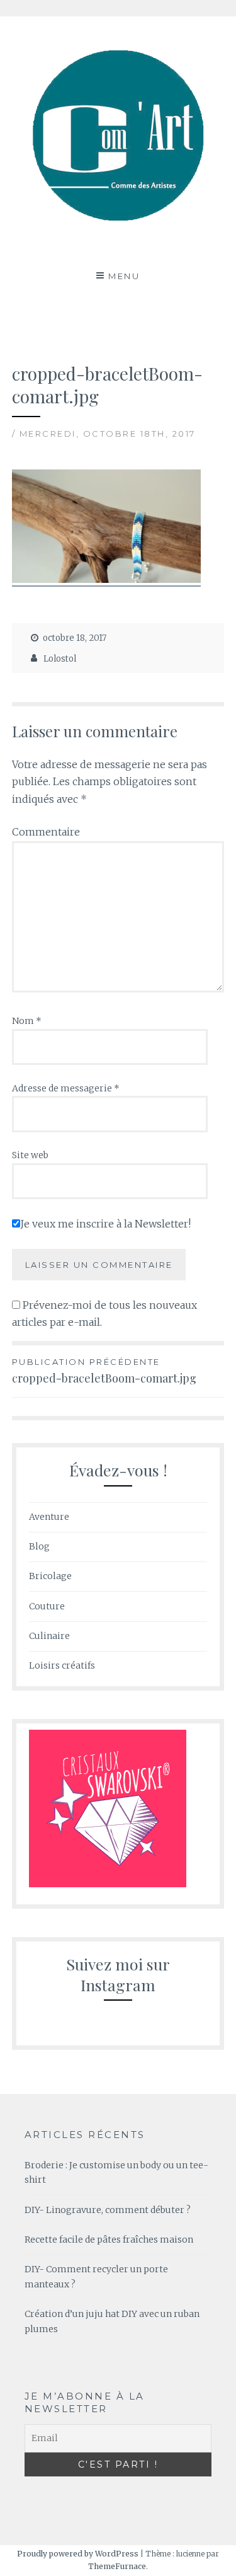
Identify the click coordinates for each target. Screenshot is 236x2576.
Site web (30, 1155)
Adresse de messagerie (66, 1088)
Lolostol (60, 659)
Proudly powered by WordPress (78, 2554)
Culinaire (49, 1636)
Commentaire (46, 832)
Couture (47, 1606)
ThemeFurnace (117, 2566)
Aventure (49, 1517)
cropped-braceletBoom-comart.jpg (104, 1371)
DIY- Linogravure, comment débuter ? (108, 2210)
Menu (124, 276)
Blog (39, 1546)
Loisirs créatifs (62, 1665)
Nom (27, 1021)
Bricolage (50, 1576)
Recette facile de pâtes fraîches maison (109, 2240)
